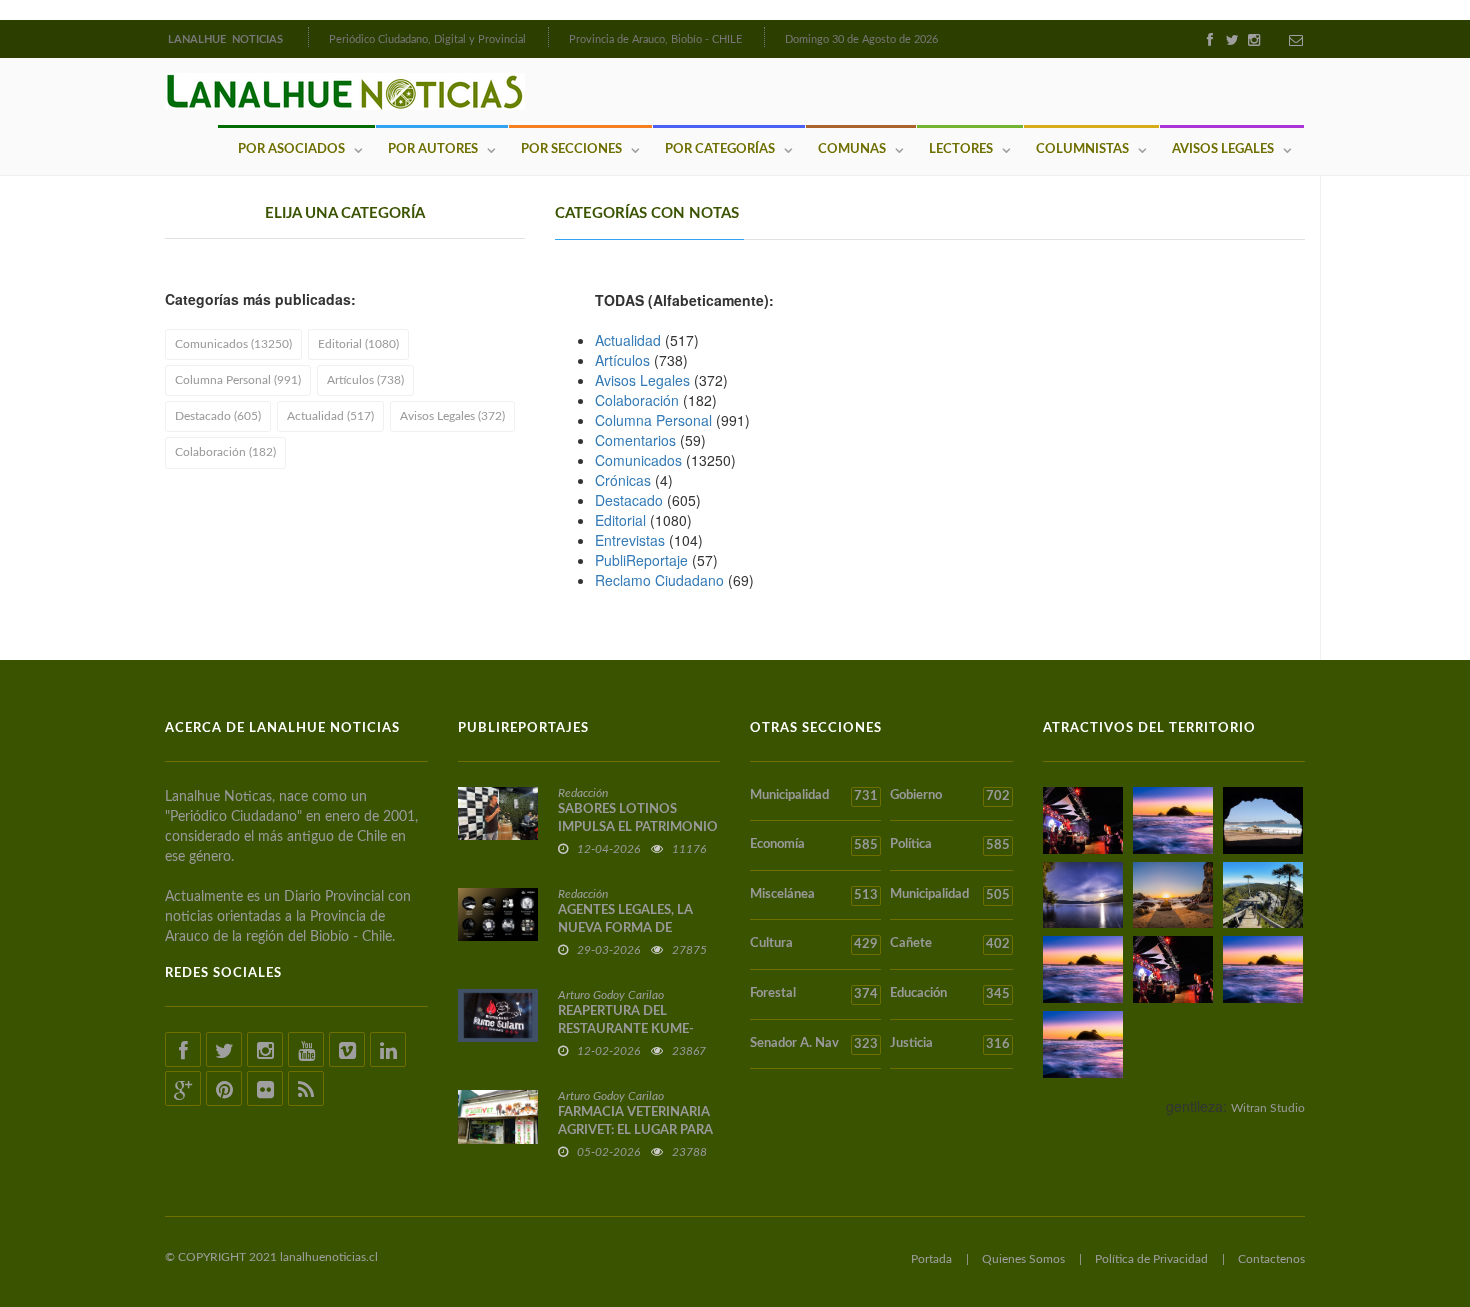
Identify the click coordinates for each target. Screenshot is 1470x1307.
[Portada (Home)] (306, 37)
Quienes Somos (1023, 1259)
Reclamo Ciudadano (659, 580)
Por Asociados (291, 149)
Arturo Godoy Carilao (611, 995)
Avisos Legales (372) (452, 416)
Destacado (629, 500)
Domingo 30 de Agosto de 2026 (861, 39)
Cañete (949, 944)
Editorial (620, 520)
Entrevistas (630, 540)
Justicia (949, 1044)
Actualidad (628, 340)
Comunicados (638, 460)
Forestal (814, 994)
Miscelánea (814, 895)
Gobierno (949, 796)
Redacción (583, 793)
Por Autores (433, 149)
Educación (949, 994)
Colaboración (637, 400)
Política (949, 845)
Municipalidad (814, 796)
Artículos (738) (365, 380)
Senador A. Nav (814, 1044)
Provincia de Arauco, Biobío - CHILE (655, 39)
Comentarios (635, 440)
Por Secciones (571, 149)
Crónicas (623, 480)
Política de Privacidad (1151, 1259)
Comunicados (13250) (233, 344)
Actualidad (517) (330, 416)
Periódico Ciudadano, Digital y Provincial (427, 39)
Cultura (814, 944)
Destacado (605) (218, 416)
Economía (814, 845)
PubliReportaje (641, 560)
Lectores (961, 149)
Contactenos (1271, 1259)
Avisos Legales (1223, 149)
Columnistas (1082, 149)
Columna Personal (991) (238, 380)
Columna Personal (653, 420)
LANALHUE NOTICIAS (227, 39)
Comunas (852, 149)
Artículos (622, 360)
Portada (931, 1259)
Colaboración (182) (225, 452)
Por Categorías (720, 149)
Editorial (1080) (358, 344)
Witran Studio (1268, 1108)
